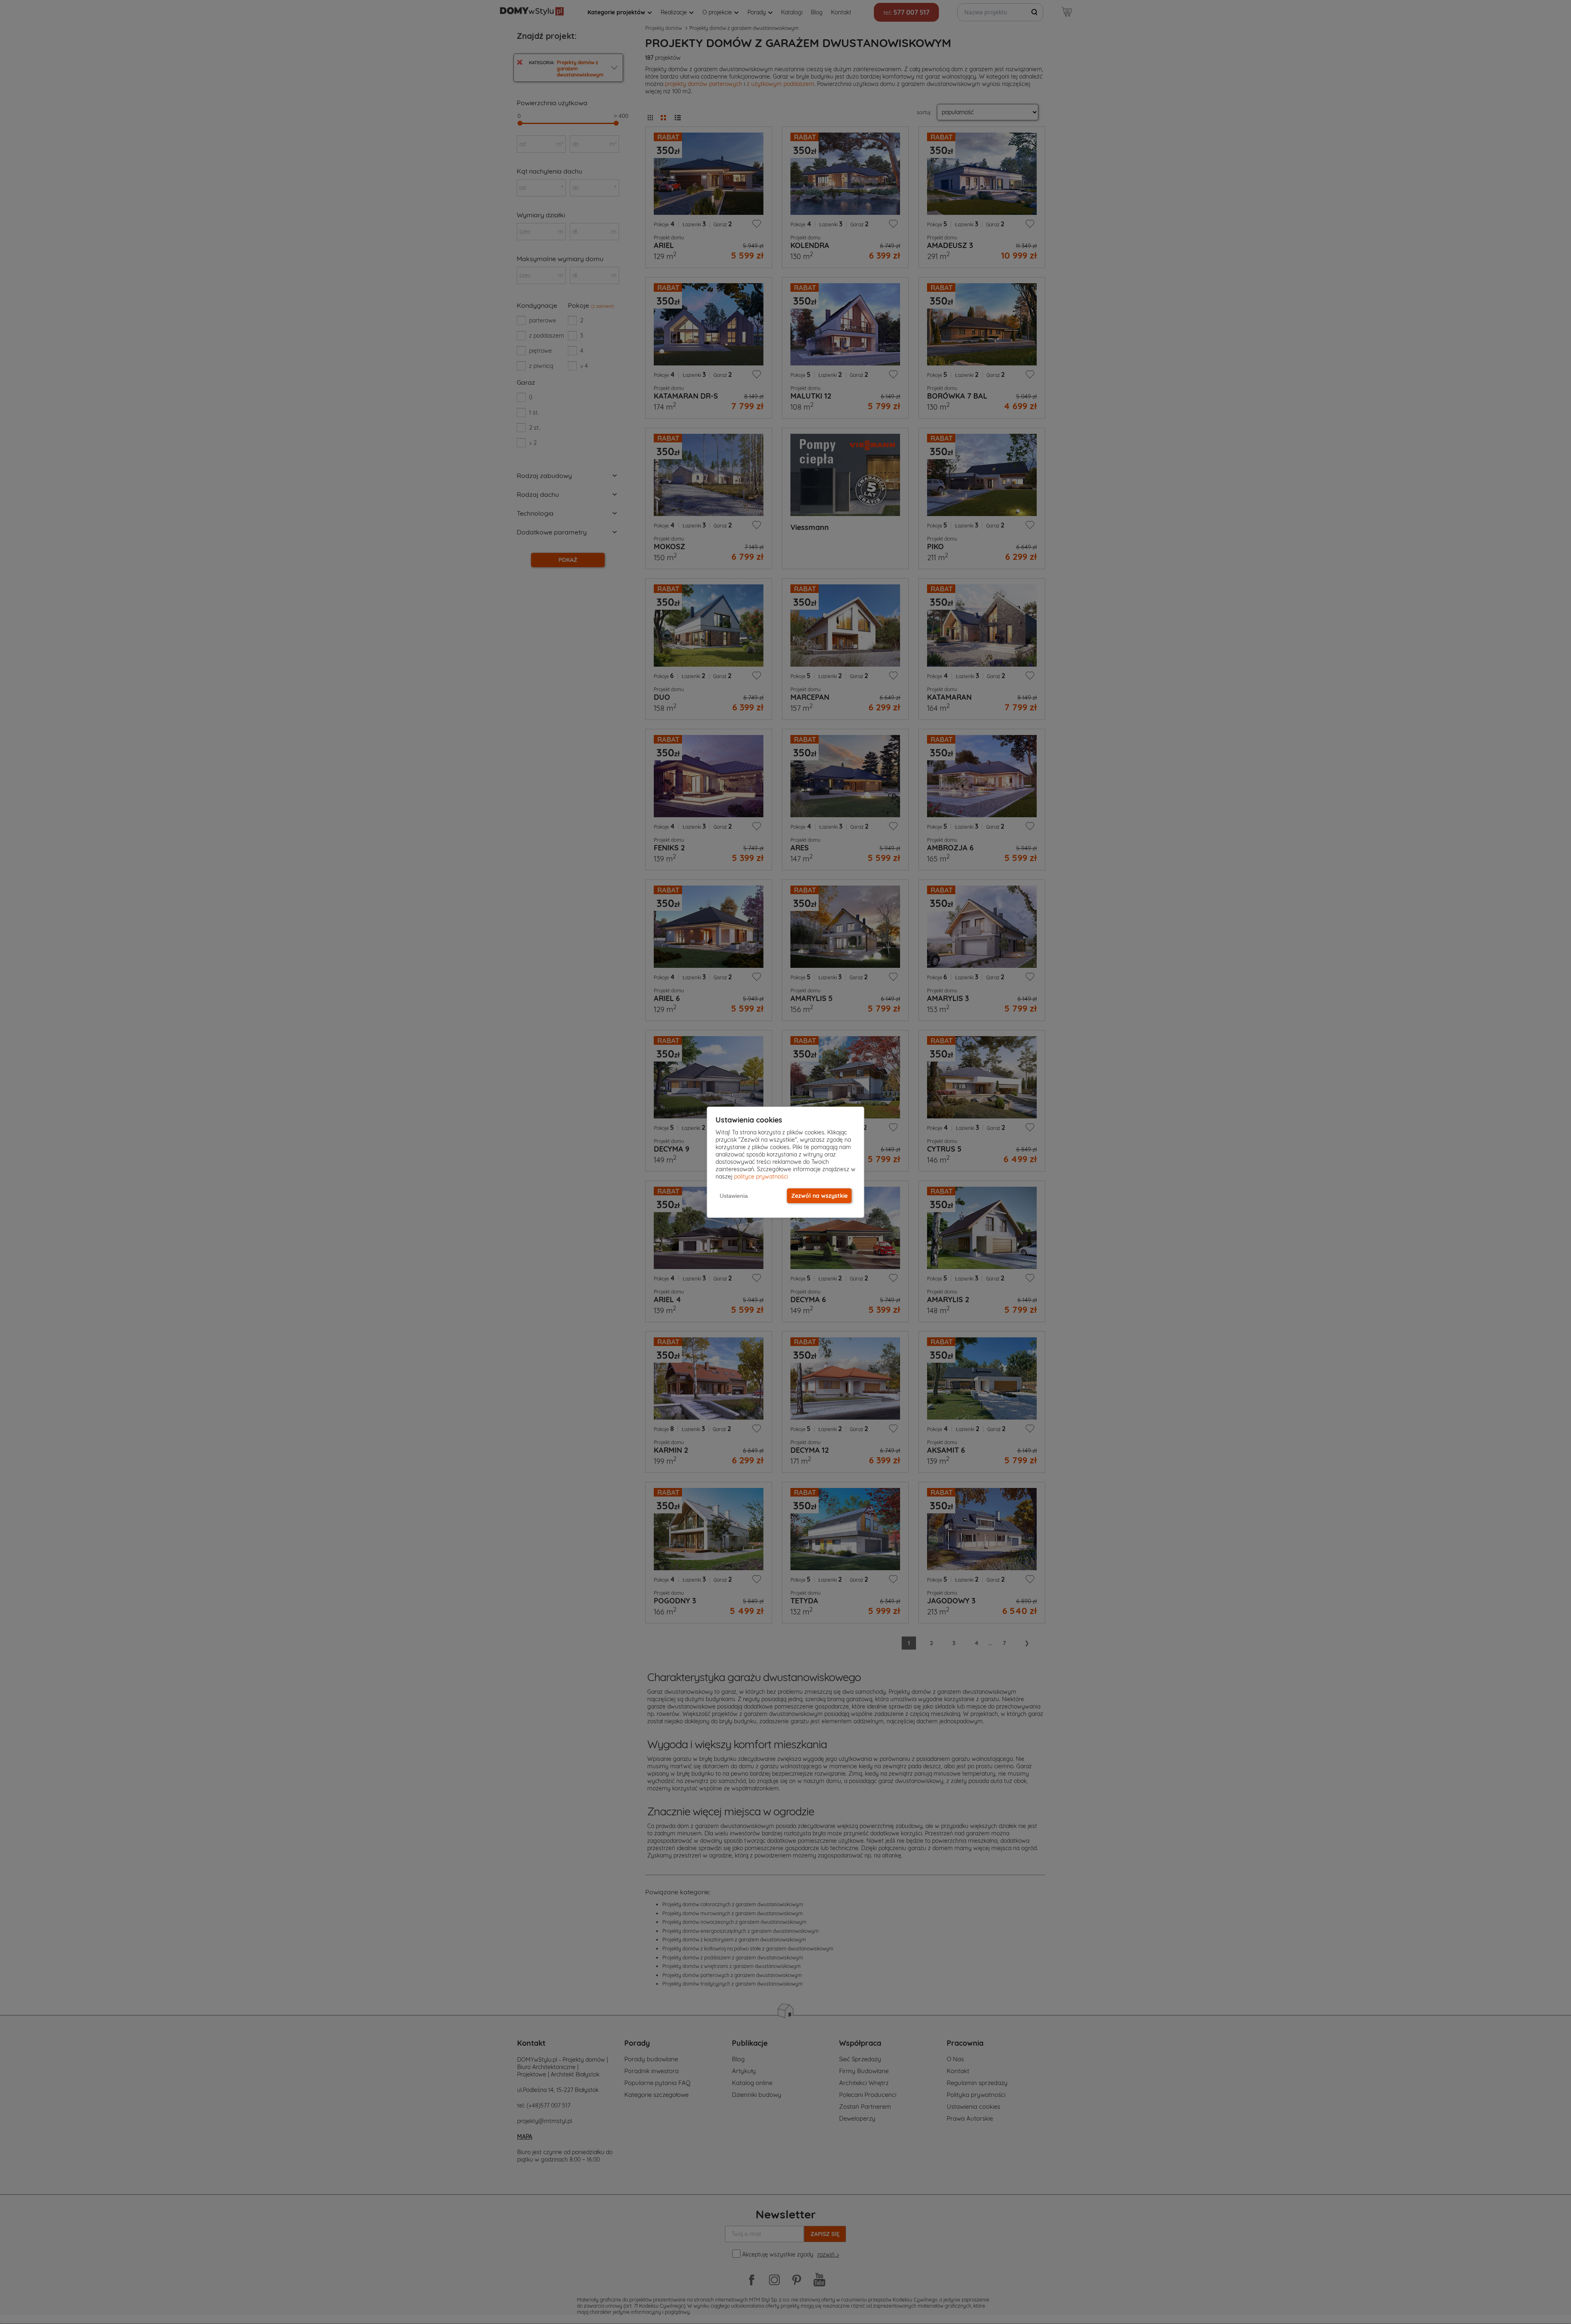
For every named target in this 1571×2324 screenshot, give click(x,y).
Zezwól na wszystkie (819, 1196)
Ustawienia (734, 1196)
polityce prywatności (761, 1177)
